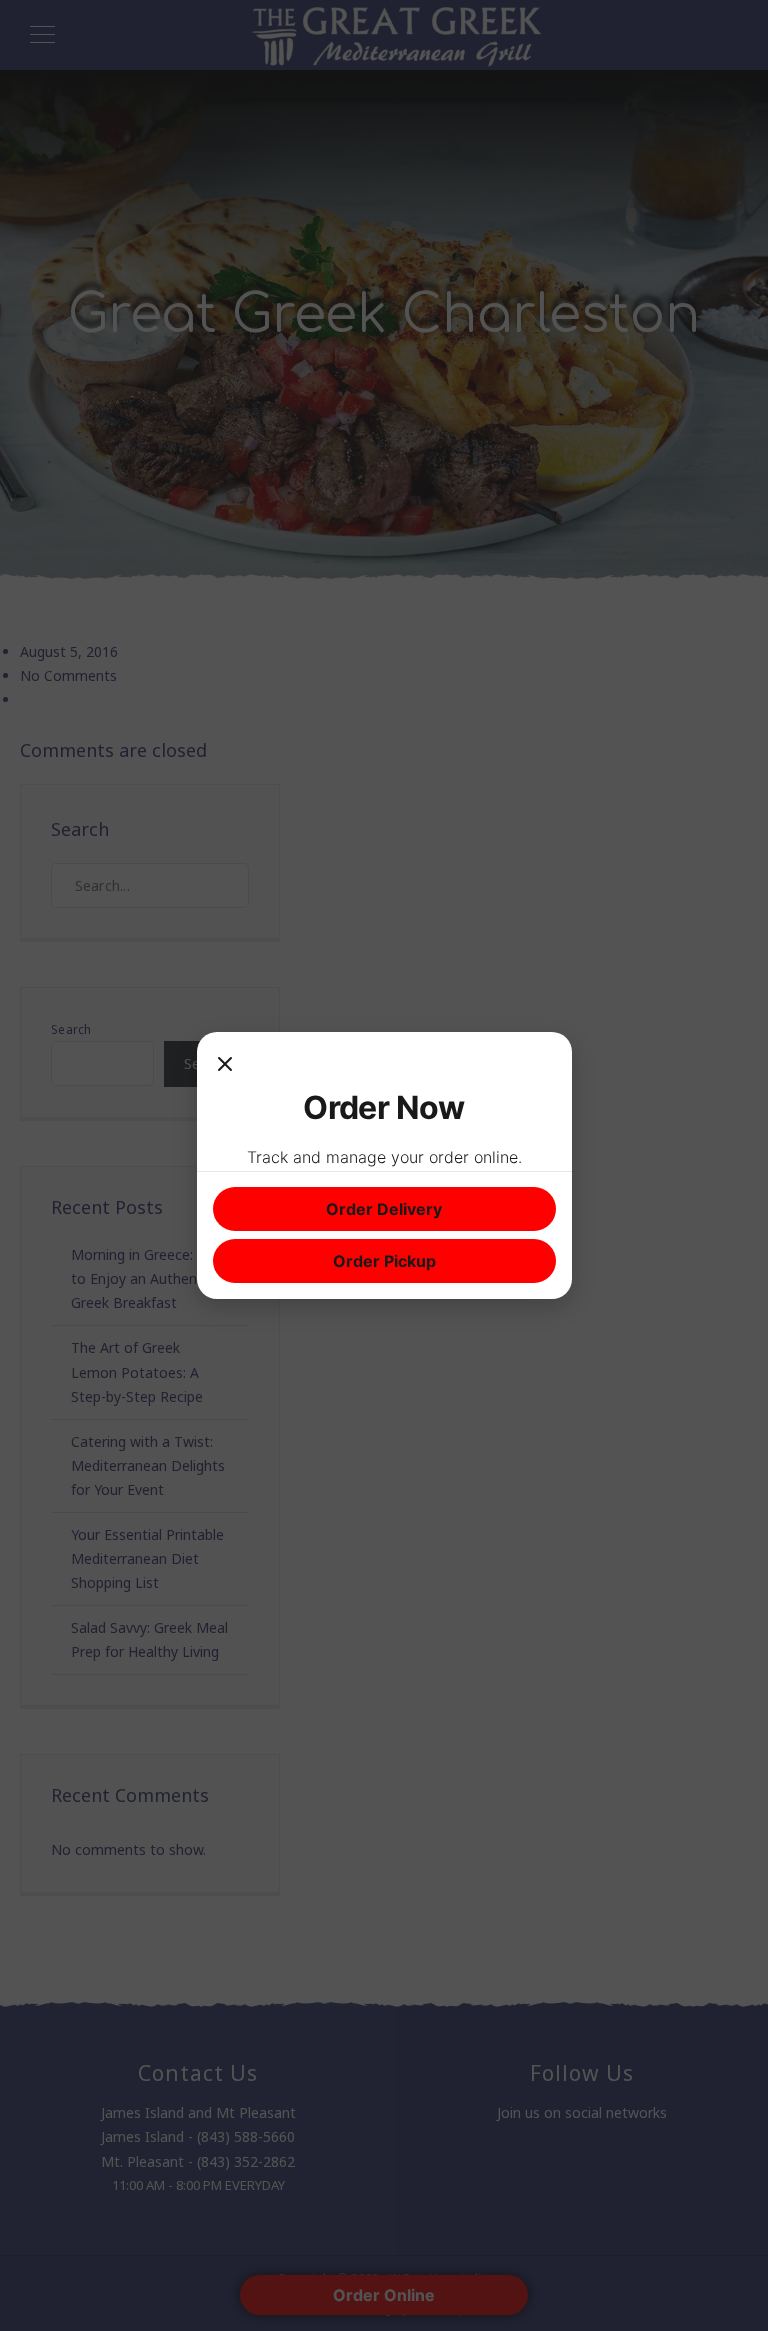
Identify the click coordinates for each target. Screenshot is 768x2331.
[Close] (225, 1068)
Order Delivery (384, 1209)
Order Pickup (384, 1261)
